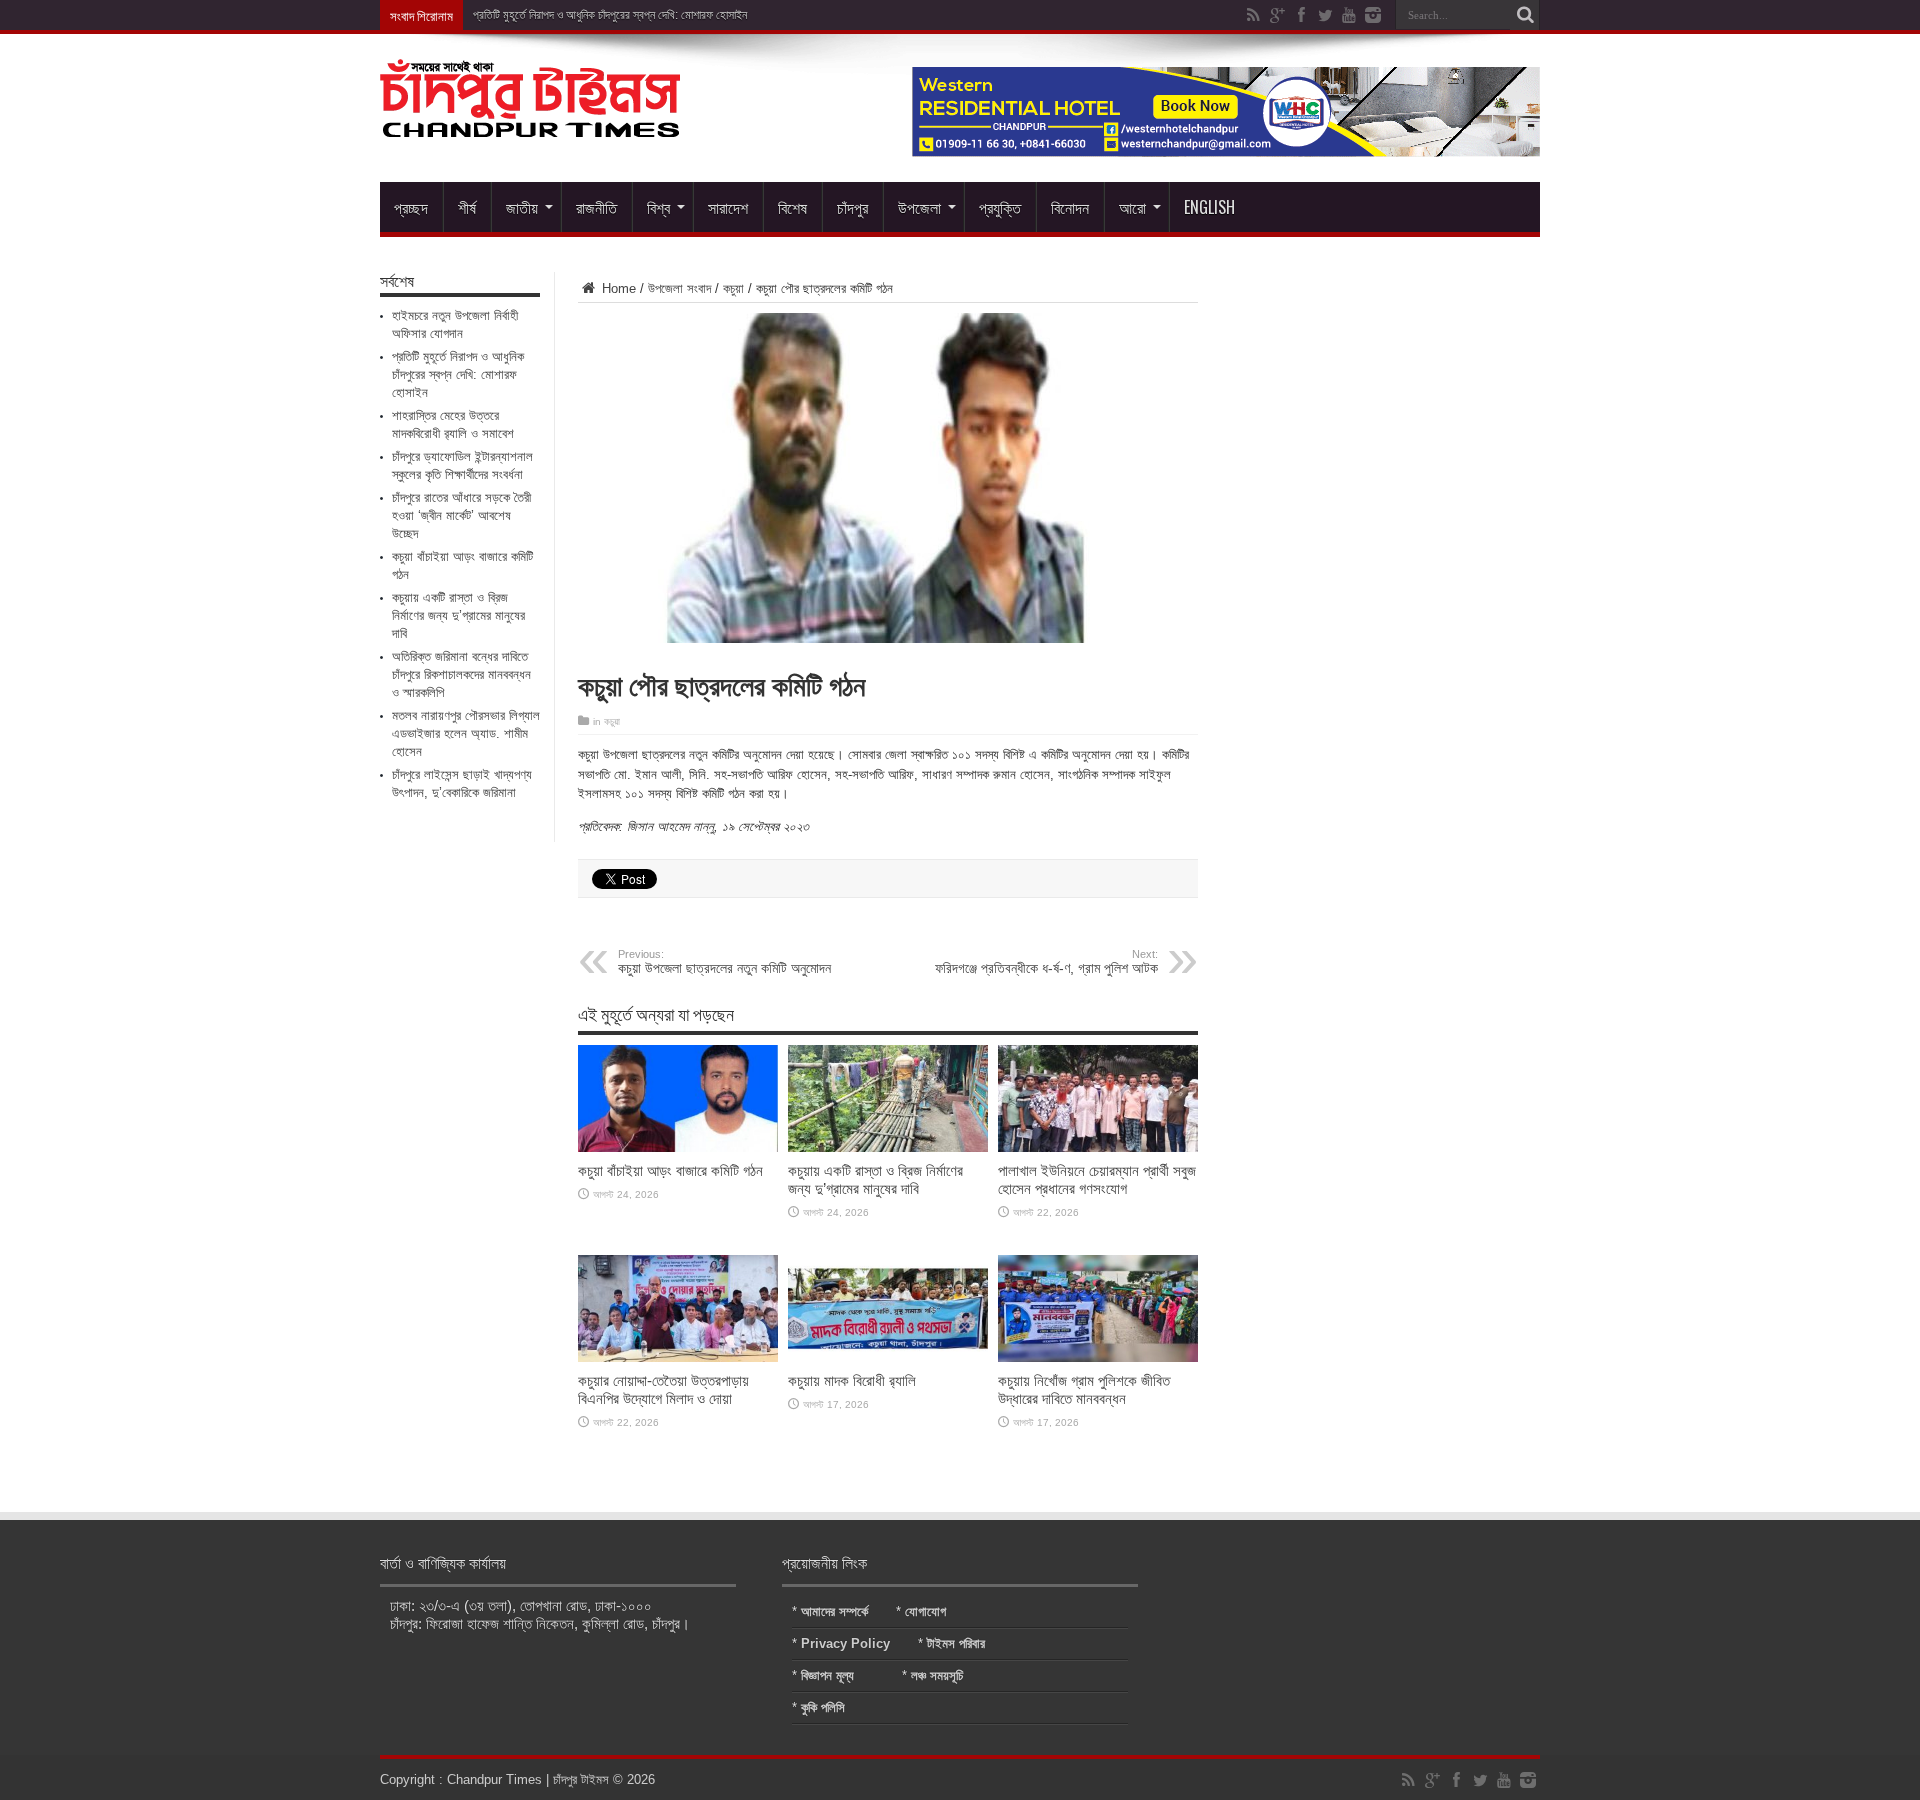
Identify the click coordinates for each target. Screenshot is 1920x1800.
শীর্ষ (467, 207)
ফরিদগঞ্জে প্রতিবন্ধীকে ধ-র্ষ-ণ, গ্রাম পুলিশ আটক (1046, 962)
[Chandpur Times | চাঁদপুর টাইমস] (530, 122)
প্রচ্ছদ (411, 207)
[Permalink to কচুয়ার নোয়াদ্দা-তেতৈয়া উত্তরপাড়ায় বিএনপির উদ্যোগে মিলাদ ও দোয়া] (678, 1357)
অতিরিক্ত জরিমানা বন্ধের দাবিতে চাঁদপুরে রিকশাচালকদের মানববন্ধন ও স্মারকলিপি (461, 674)
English (1209, 207)
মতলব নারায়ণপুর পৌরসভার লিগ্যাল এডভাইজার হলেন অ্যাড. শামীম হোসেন (466, 733)
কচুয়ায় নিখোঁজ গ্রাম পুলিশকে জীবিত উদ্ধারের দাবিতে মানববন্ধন (1084, 1389)
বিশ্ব (658, 207)
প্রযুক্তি (1000, 207)
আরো (1132, 207)
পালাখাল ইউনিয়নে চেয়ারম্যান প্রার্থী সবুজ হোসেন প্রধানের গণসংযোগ (1097, 1179)
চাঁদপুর (852, 207)
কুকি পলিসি (823, 1707)
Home (617, 288)
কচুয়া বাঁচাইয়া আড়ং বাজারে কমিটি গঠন (670, 1170)
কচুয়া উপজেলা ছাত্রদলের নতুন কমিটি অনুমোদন (724, 962)
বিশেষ (792, 207)
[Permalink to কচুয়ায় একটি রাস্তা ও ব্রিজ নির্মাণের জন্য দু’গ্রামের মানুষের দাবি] (888, 1147)
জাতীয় (522, 207)
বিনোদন (1070, 207)
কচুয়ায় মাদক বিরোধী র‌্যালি (852, 1380)
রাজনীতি (596, 207)
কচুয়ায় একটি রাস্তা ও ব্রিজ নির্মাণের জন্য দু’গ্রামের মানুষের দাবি (875, 1179)
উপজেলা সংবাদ (679, 288)
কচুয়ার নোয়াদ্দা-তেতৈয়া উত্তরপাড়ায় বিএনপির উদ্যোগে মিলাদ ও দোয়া (663, 1389)
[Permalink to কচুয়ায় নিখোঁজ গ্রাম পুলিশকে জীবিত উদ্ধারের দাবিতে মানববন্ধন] (1098, 1357)
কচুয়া (733, 288)
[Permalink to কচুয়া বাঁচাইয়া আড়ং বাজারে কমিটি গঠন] (678, 1147)
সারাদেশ (728, 207)
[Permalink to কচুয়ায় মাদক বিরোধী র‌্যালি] (888, 1357)
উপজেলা (919, 207)
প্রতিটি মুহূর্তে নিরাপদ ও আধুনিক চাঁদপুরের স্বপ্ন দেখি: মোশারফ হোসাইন (610, 15)
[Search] (1525, 15)
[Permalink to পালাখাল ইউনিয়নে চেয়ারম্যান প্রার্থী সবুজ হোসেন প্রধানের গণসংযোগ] (1098, 1147)
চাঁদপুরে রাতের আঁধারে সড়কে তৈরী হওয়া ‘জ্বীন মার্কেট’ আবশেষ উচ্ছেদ (461, 515)
